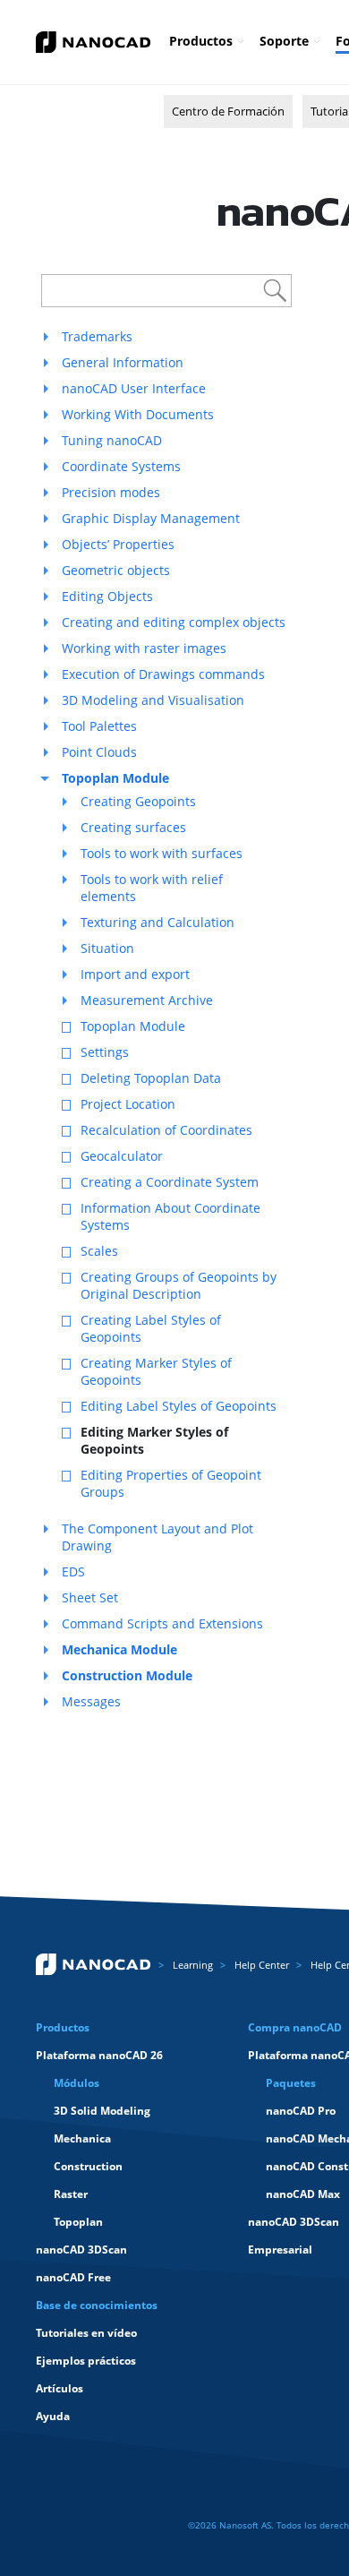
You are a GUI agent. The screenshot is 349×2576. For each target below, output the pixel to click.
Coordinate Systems (121, 466)
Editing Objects (107, 596)
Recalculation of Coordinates (166, 1130)
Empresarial (280, 2250)
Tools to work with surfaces (162, 853)
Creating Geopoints (138, 801)
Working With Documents (138, 414)
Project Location (128, 1104)
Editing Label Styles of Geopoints (179, 1406)
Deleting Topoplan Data (151, 1078)
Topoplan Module (133, 1026)
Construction (88, 2166)
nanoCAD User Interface (134, 388)
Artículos (60, 2388)
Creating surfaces (133, 827)
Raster (71, 2194)
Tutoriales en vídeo (86, 2333)
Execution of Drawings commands (163, 674)
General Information (123, 362)
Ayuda (53, 2416)
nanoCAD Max (303, 2194)
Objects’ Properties (118, 544)
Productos (201, 41)
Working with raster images (144, 648)
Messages (91, 1701)
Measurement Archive (147, 1000)
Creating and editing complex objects (174, 622)
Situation (107, 948)
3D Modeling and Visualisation (153, 700)
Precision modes (111, 492)
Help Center (262, 1965)
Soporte (284, 41)
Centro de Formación (228, 111)
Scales (99, 1251)
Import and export (135, 974)
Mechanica (82, 2138)
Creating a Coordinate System (170, 1182)
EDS (73, 1571)
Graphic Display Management (151, 518)
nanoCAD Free (73, 2277)
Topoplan (78, 2222)
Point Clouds (99, 752)
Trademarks (97, 336)
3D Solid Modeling (102, 2111)
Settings (105, 1052)
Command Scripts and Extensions (162, 1623)
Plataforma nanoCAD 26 (99, 2055)
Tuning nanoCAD (112, 440)
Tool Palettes (99, 726)
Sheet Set (90, 1597)
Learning (193, 1965)
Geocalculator (122, 1156)
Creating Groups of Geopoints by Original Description (179, 1285)
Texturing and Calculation (157, 922)
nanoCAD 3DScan (81, 2250)
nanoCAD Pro (301, 2111)
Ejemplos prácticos (86, 2361)
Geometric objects (116, 570)
